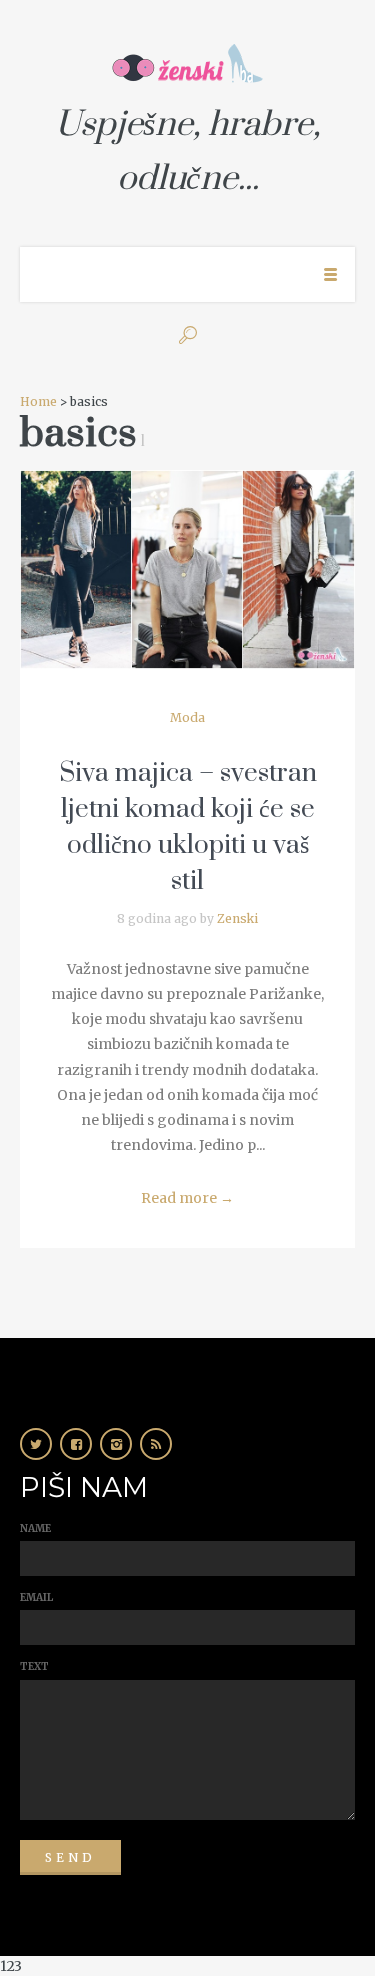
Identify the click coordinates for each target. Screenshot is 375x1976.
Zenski (237, 918)
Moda (187, 717)
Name (35, 1528)
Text (34, 1666)
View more (187, 569)
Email (36, 1597)
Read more (187, 1198)
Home (38, 401)
